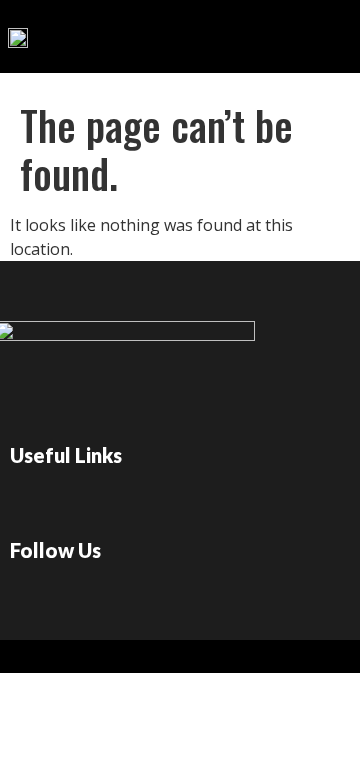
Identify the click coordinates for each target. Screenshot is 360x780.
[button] (279, 31)
